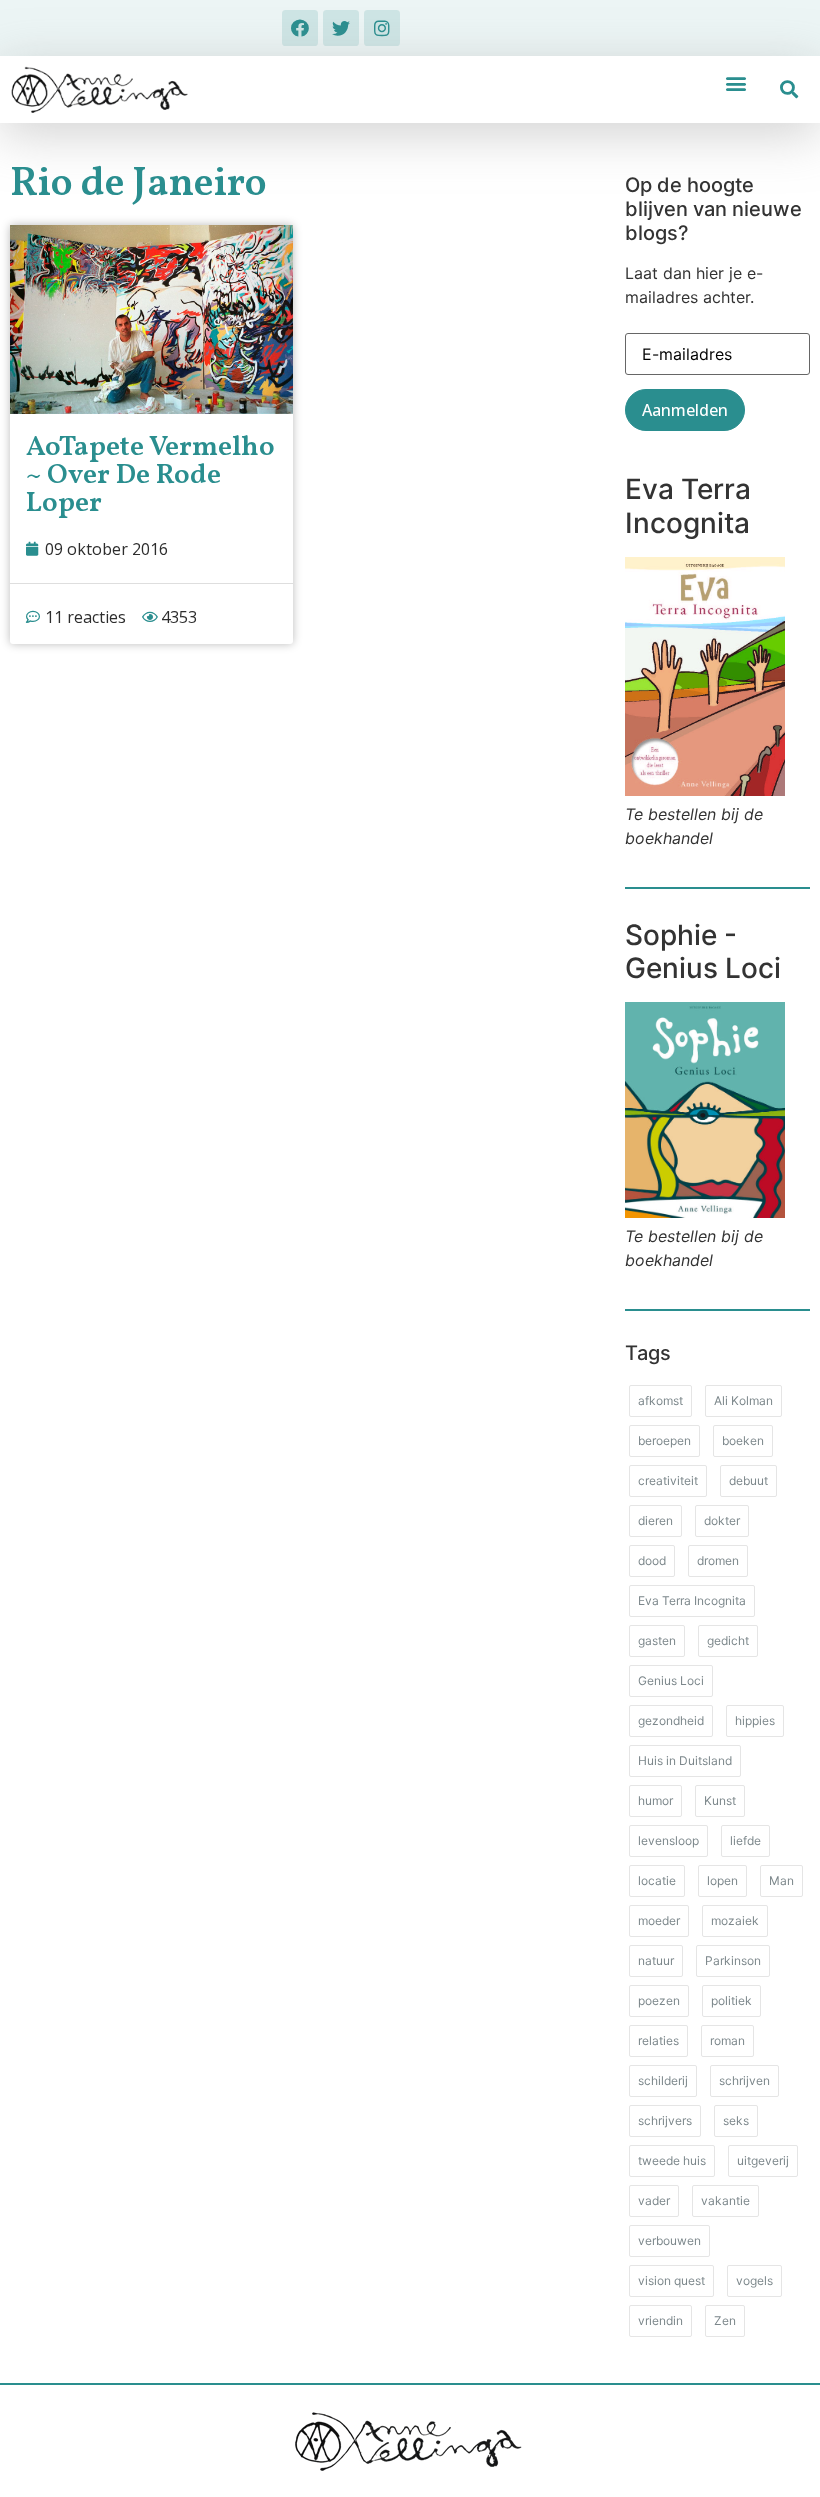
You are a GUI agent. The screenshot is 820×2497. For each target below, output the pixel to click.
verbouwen (669, 2240)
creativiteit (668, 1480)
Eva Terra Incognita (692, 1600)
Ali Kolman (743, 1400)
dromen (718, 1560)
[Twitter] (341, 28)
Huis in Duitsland (685, 1760)
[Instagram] (382, 28)
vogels (754, 2280)
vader (654, 2200)
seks (736, 2120)
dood (652, 1560)
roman (727, 2040)
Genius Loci (671, 1680)
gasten (657, 1640)
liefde (745, 1840)
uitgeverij (763, 2160)
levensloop (668, 1840)
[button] (736, 83)
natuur (656, 1960)
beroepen (664, 1440)
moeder (659, 1920)
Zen (725, 2320)
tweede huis (672, 2160)
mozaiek (735, 1920)
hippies (755, 1720)
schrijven (744, 2080)
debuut (748, 1480)
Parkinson (733, 1960)
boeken (743, 1440)
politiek (731, 2000)
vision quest (671, 2280)
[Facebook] (300, 28)
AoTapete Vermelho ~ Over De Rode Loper (150, 475)
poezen (659, 2000)
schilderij (663, 2080)
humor (655, 1800)
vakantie (725, 2200)
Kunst (720, 1800)
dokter (722, 1520)
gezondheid (671, 1720)
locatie (657, 1880)
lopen (722, 1880)
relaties (658, 2040)
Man (781, 1880)
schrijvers (665, 2120)
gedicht (728, 1640)
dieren (655, 1520)
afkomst (660, 1400)
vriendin (660, 2320)
